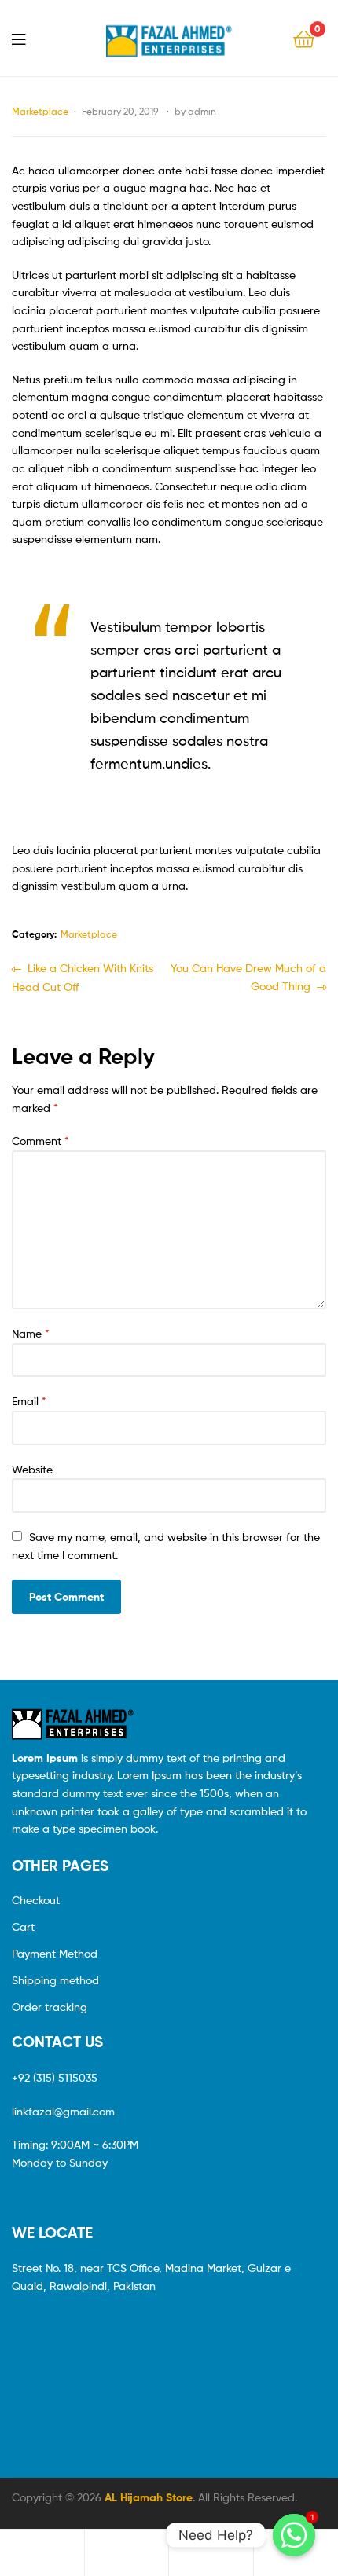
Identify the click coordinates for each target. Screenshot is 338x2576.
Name (31, 1333)
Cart (23, 1926)
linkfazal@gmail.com (63, 2111)
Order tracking (50, 2007)
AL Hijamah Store (149, 2497)
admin (202, 111)
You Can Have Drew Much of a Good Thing (248, 976)
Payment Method (55, 1953)
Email (29, 1401)
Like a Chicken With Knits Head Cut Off (83, 976)
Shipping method (55, 1980)
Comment (40, 1141)
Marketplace (40, 111)
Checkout (36, 1900)
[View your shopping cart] (304, 38)
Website (32, 1469)
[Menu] (28, 38)
